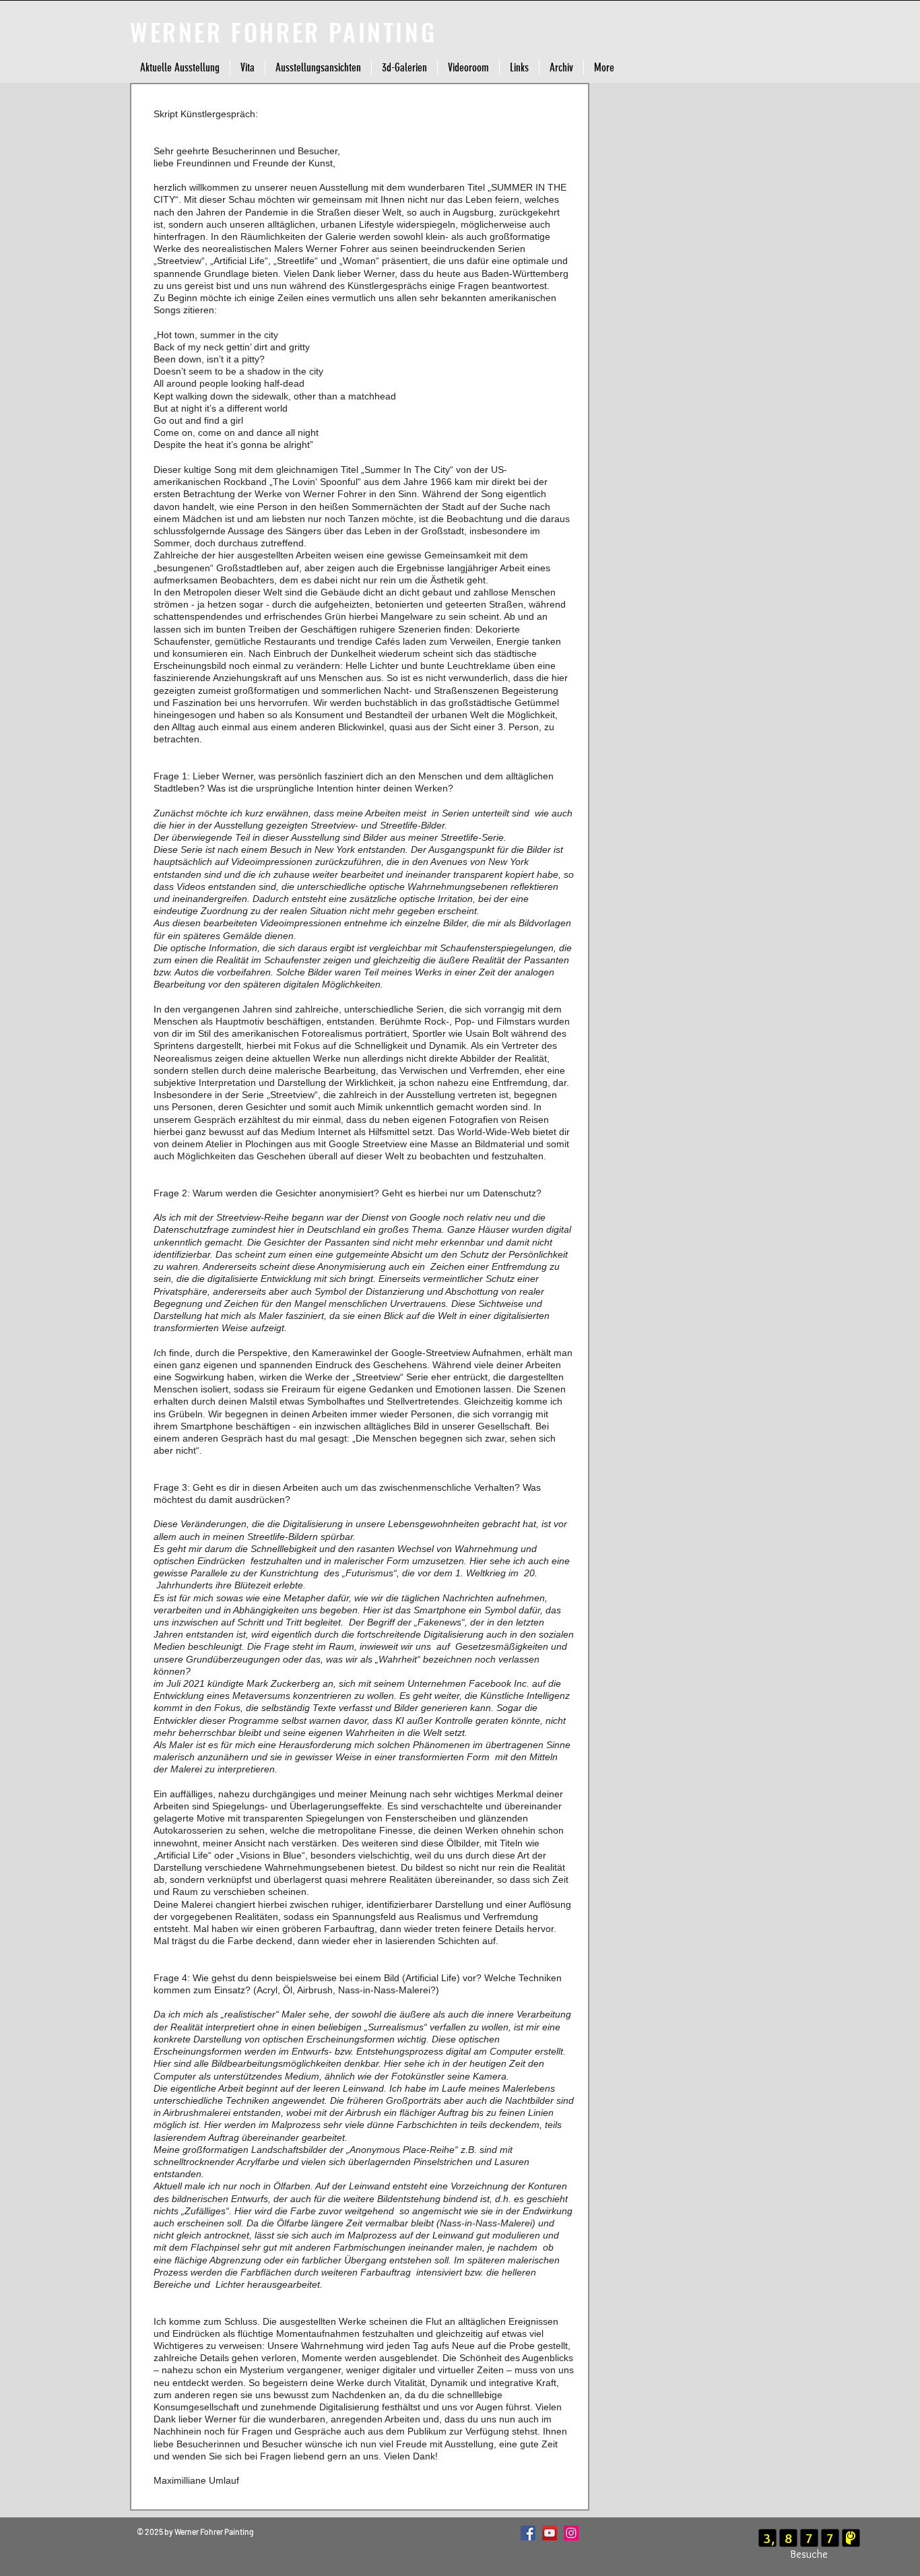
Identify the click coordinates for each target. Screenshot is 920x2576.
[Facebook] (528, 2533)
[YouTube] (550, 2533)
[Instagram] (571, 2533)
